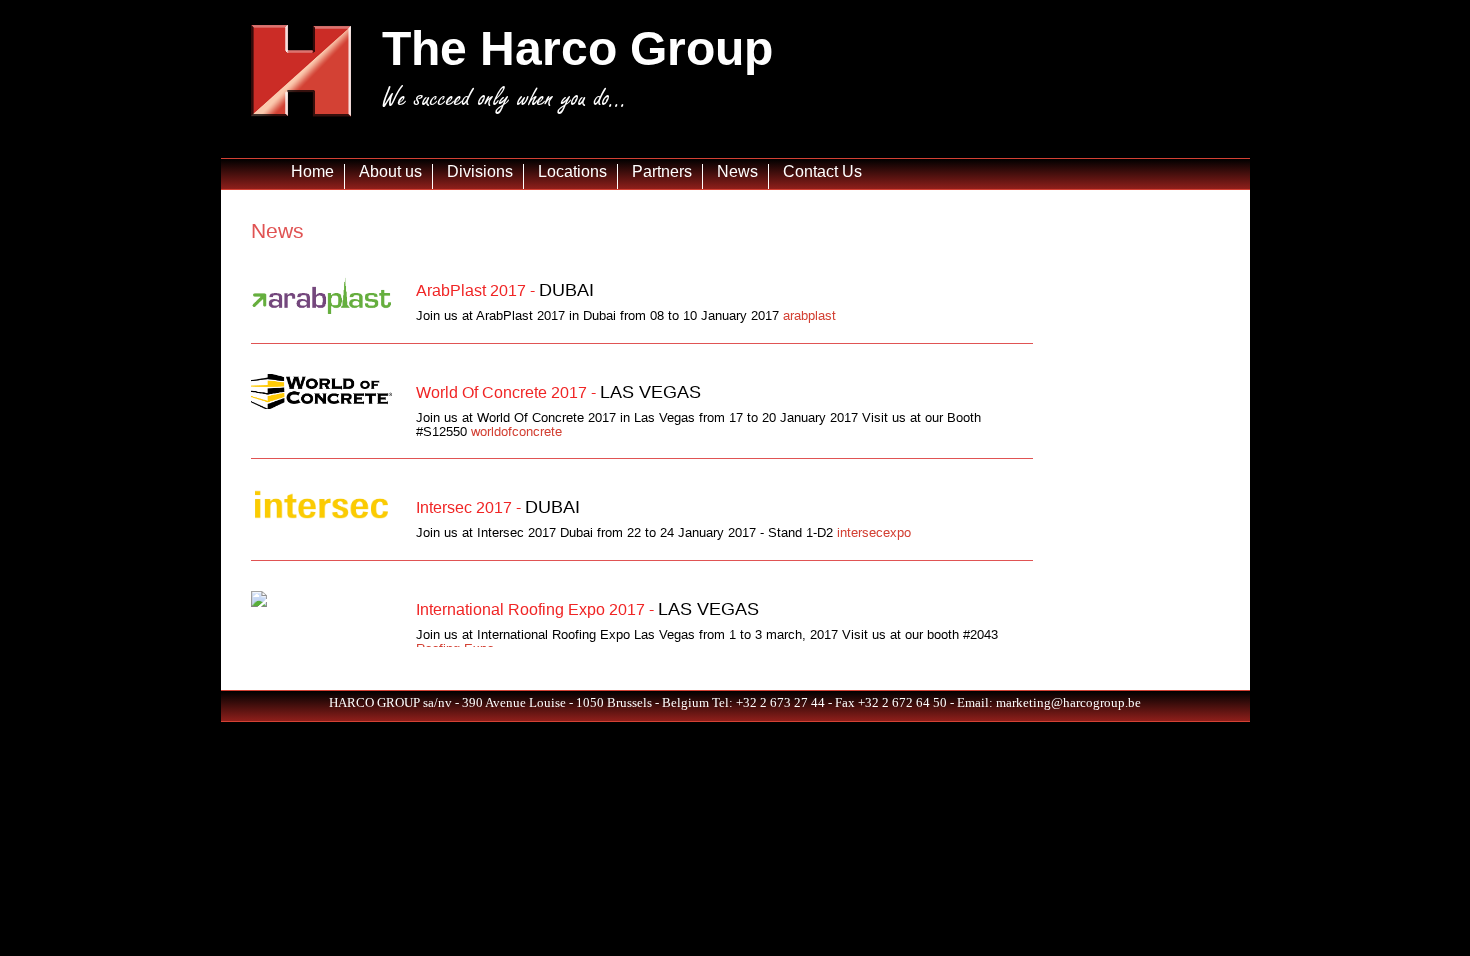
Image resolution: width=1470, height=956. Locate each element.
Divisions (480, 171)
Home (312, 171)
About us (390, 171)
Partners (662, 171)
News (737, 171)
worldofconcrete (516, 431)
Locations (572, 171)
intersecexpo (874, 532)
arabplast (809, 315)
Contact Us (822, 171)
